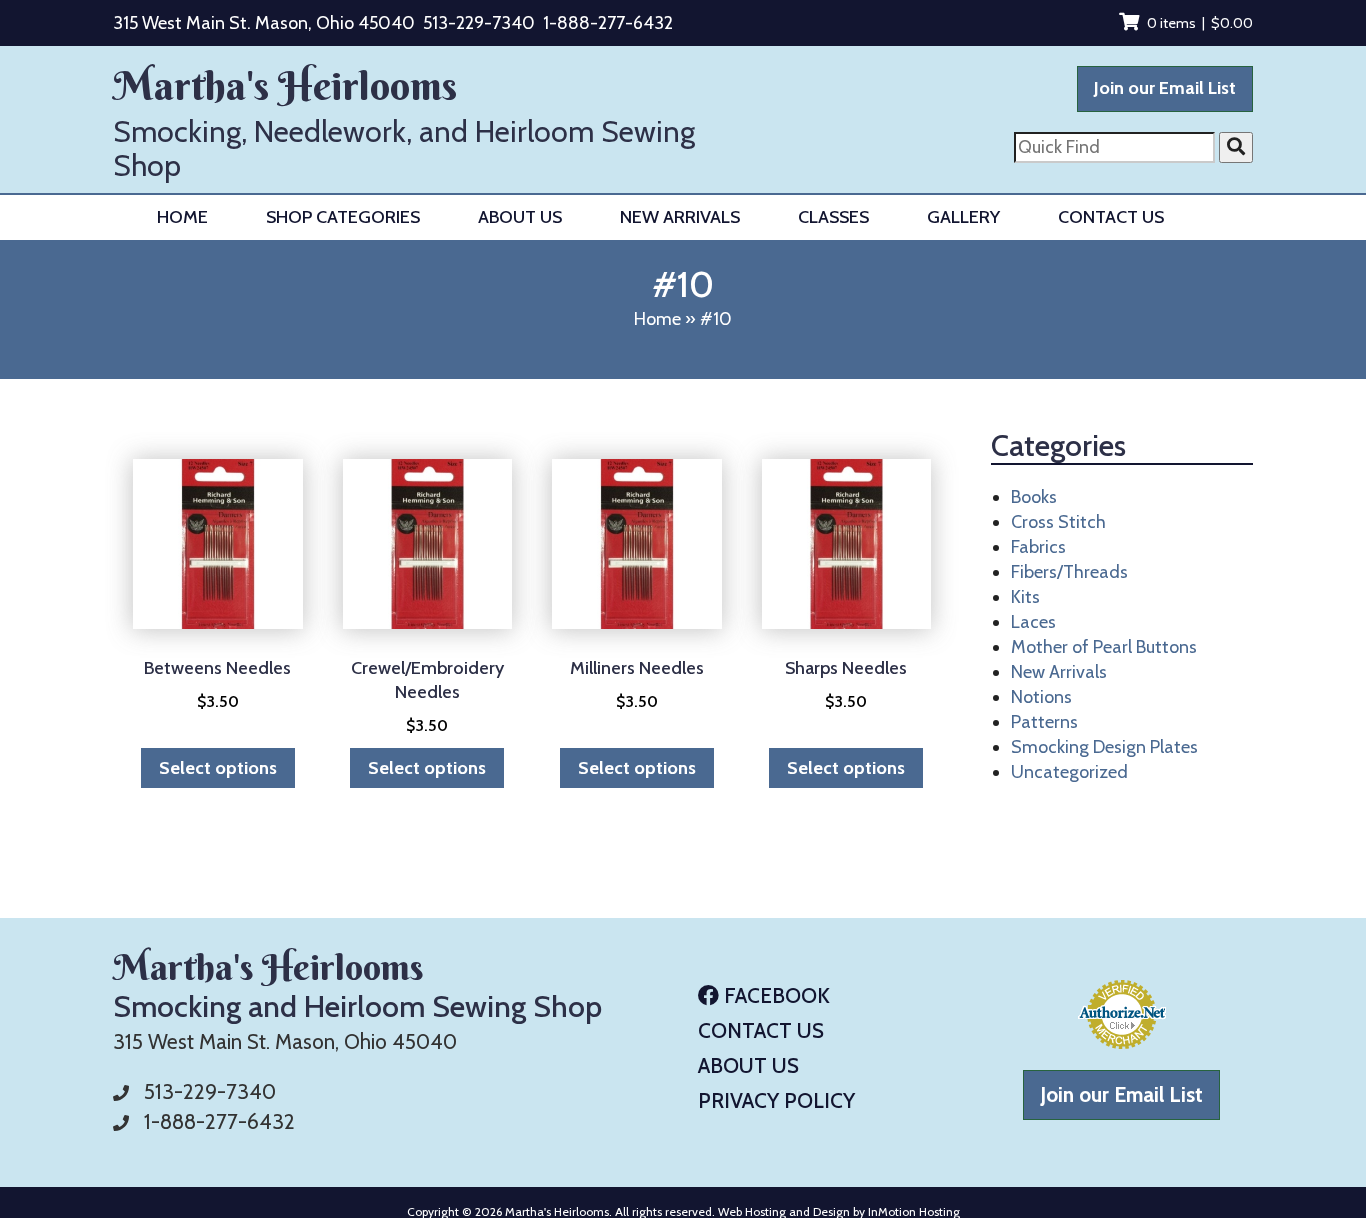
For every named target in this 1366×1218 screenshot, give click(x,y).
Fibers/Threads (1069, 572)
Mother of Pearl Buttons (1104, 647)
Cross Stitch (1058, 522)
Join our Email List (1165, 88)
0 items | (1200, 23)
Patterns (1044, 722)
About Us (520, 217)
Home (182, 217)
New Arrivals (680, 217)
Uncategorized (1069, 772)
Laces (1033, 622)
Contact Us (1111, 217)
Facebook (774, 995)
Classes (833, 217)
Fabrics (1038, 547)
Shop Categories (343, 217)
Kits (1025, 597)
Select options (218, 768)
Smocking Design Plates (1104, 747)
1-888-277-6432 (608, 23)
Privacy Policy (776, 1100)
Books (1034, 497)
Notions (1041, 697)
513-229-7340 (479, 23)
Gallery (963, 217)
